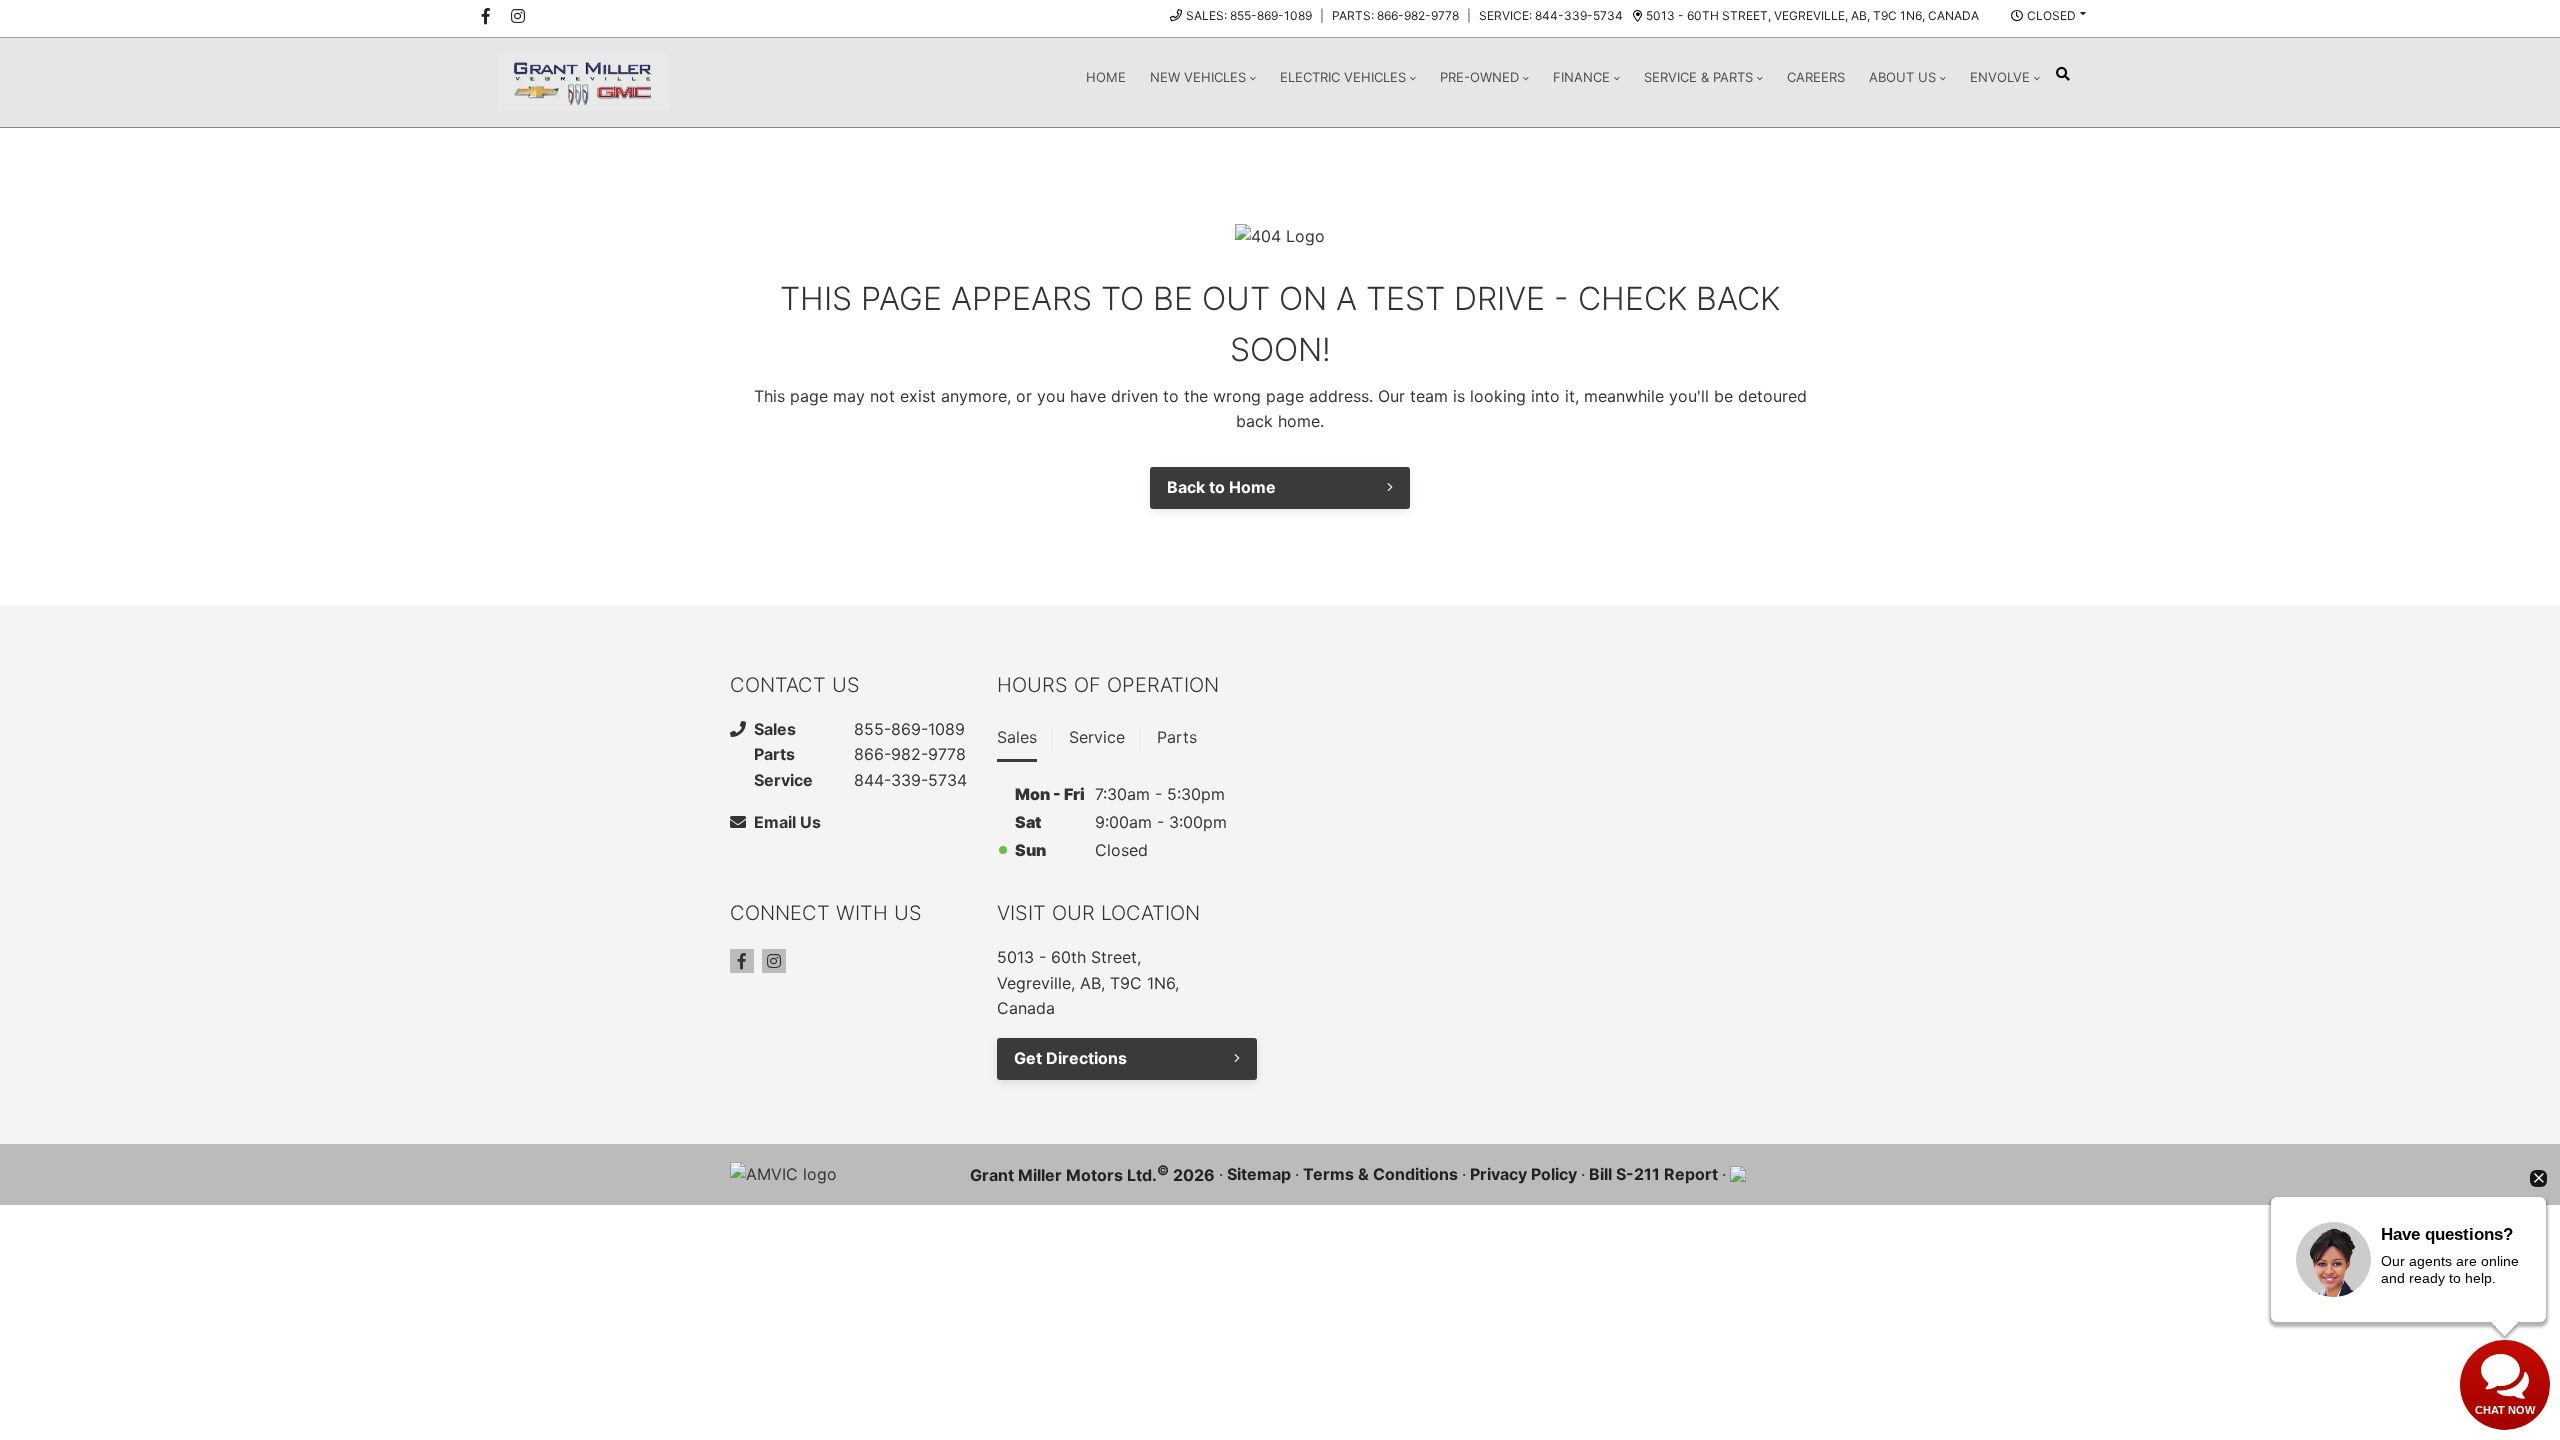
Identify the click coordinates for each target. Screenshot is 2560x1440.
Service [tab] (1097, 737)
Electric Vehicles (1343, 77)
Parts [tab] (1177, 737)
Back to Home (1221, 487)
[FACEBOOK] (486, 16)
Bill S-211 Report (1653, 1174)
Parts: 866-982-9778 (1395, 15)
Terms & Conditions (1380, 1174)
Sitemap (1259, 1174)
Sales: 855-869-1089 (1249, 15)
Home (1106, 77)
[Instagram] (774, 961)
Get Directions (1070, 1058)
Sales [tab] (1017, 737)
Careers (1816, 77)
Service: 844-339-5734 (1551, 15)
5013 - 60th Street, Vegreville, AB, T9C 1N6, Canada (1812, 15)
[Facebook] (742, 961)
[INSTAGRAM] (518, 16)
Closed (2051, 15)
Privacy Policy (1523, 1174)
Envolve (2000, 77)
